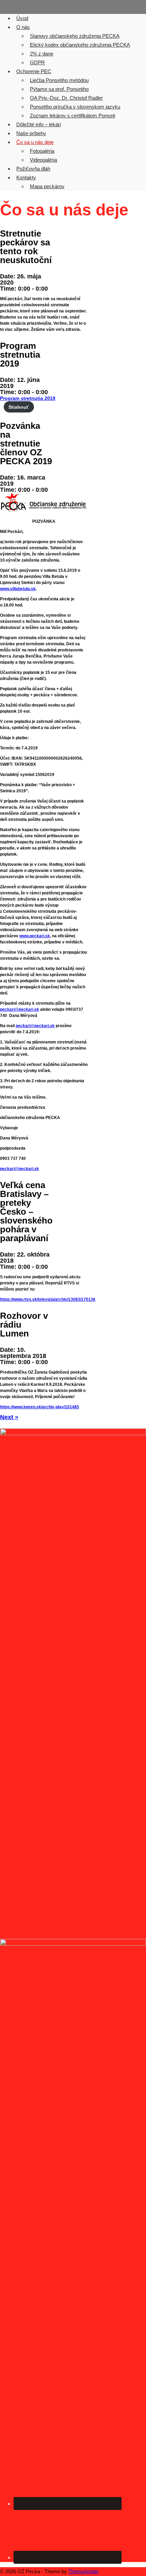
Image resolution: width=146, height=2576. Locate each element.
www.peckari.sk (35, 936)
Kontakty (26, 177)
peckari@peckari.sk (20, 1009)
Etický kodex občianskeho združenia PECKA (80, 45)
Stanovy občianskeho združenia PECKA (75, 36)
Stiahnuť (19, 407)
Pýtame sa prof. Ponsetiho (59, 89)
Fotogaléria (42, 151)
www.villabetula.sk (18, 589)
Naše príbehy (31, 133)
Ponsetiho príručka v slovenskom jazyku (75, 107)
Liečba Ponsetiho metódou (59, 80)
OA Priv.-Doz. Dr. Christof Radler (66, 98)
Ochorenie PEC (34, 71)
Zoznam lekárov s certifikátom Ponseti (72, 116)
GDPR (37, 62)
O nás (23, 27)
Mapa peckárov (47, 186)
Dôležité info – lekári (39, 124)
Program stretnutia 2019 (28, 398)
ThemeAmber (84, 2571)
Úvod (22, 18)
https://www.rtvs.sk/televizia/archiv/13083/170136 (48, 1299)
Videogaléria (43, 160)
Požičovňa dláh (33, 169)
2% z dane (42, 54)
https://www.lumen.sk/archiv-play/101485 (40, 1407)
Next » (9, 1417)
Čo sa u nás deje (35, 142)
